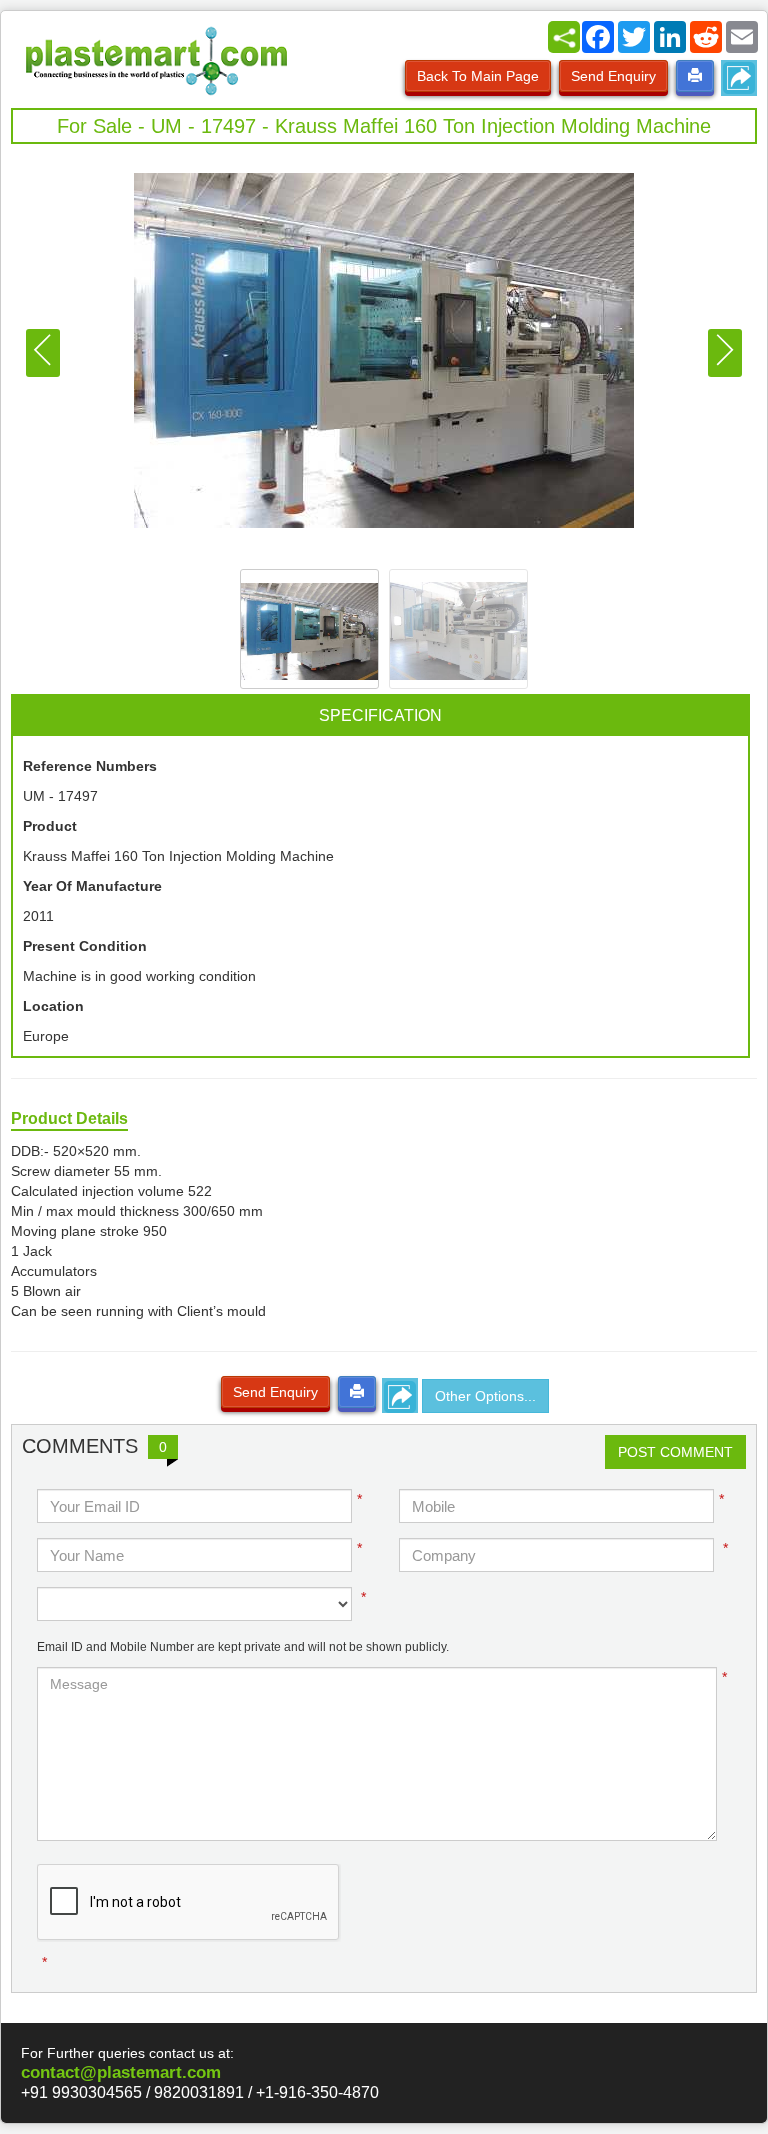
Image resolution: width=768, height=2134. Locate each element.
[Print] (695, 76)
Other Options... (485, 1396)
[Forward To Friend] (739, 78)
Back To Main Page (478, 76)
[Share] (564, 37)
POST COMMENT (675, 1452)
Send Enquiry (613, 76)
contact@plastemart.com (121, 2072)
